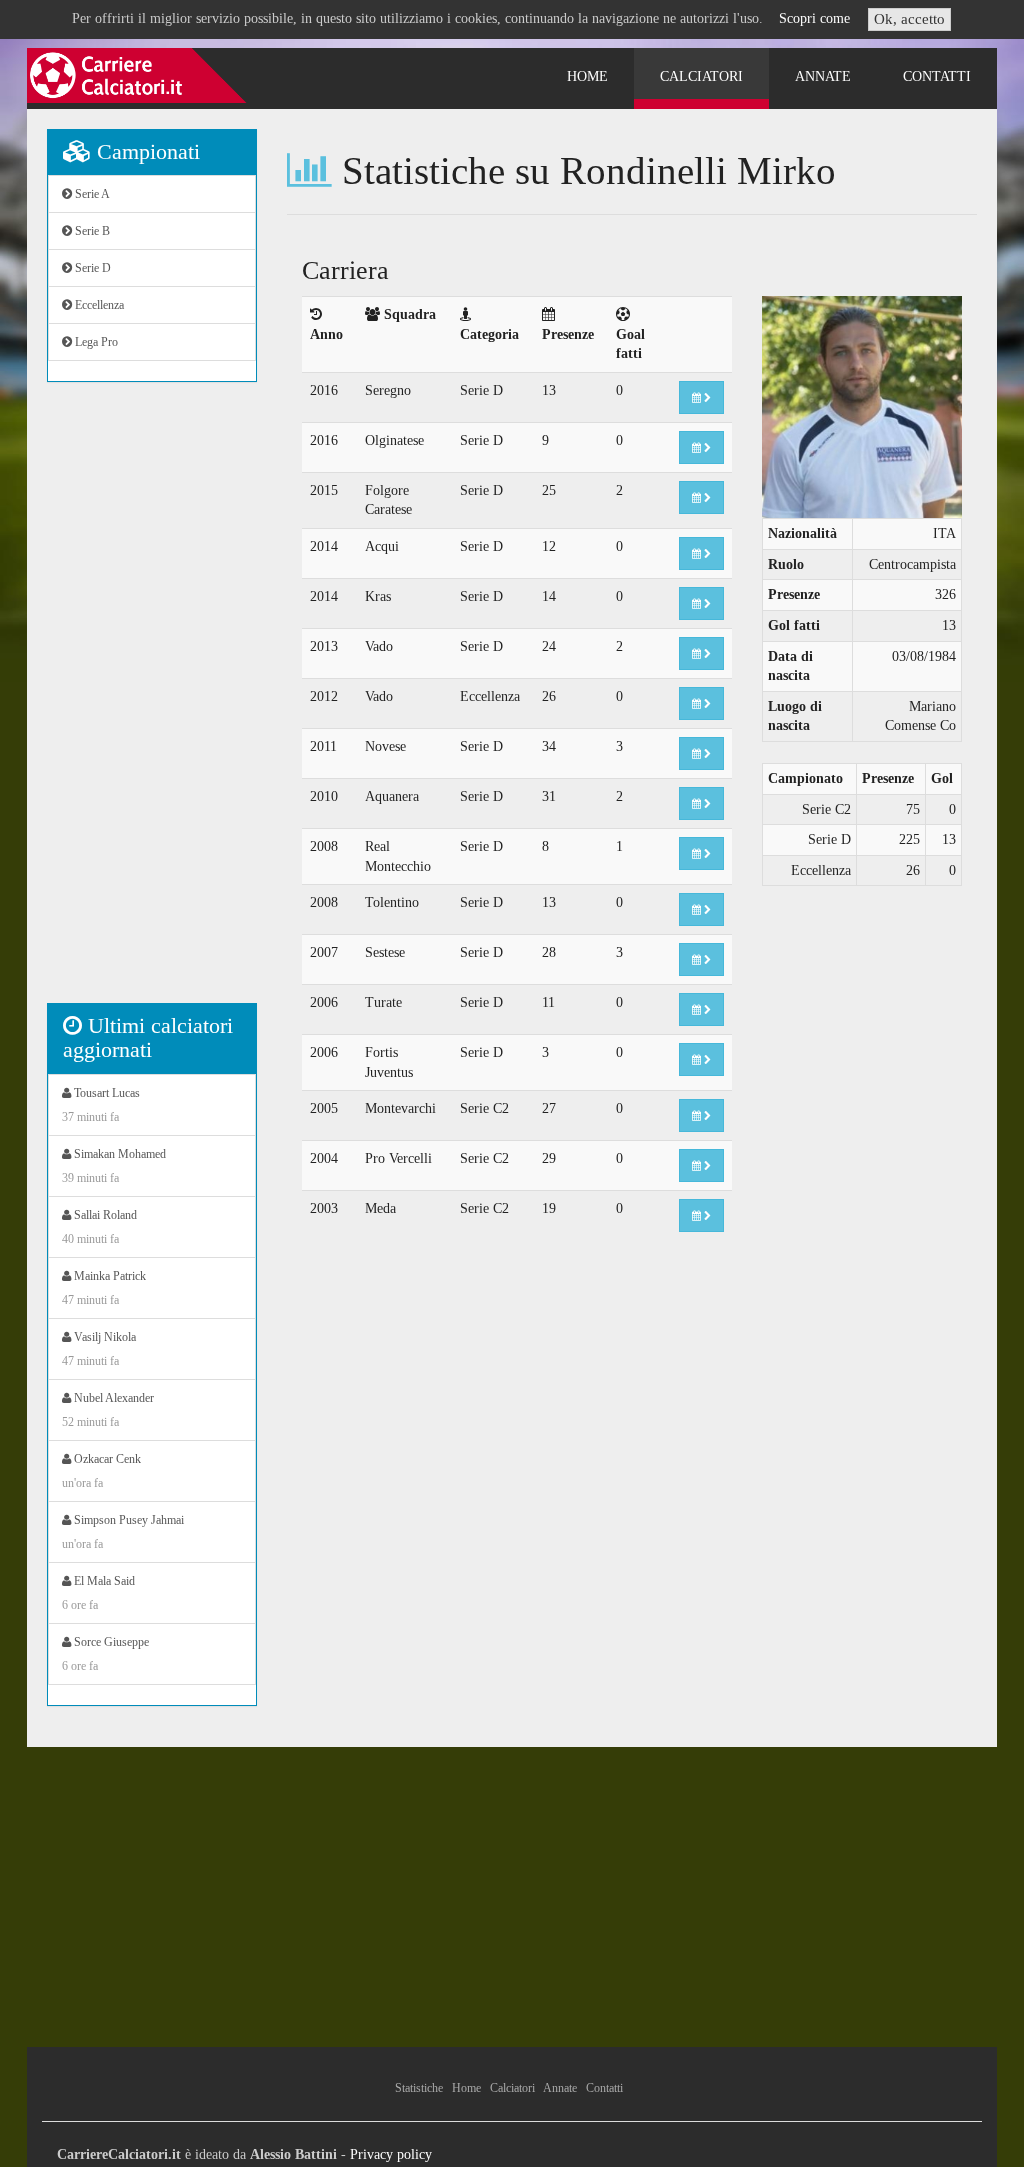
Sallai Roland (99, 1227)
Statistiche (419, 2088)
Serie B (91, 231)
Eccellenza (98, 305)
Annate (823, 76)
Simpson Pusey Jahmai (123, 1532)
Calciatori (701, 76)
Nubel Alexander (108, 1410)
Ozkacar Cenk (101, 1471)
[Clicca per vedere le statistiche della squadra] (701, 397)
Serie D (91, 268)
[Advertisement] (152, 703)
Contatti (937, 76)
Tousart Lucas (101, 1105)
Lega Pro (95, 342)
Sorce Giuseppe (105, 1654)
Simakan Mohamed (114, 1166)
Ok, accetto (909, 19)
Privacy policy (391, 2154)
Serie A (91, 194)
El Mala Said (98, 1593)
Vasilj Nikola (99, 1349)
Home (587, 76)
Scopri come (814, 18)
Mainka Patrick (104, 1288)
